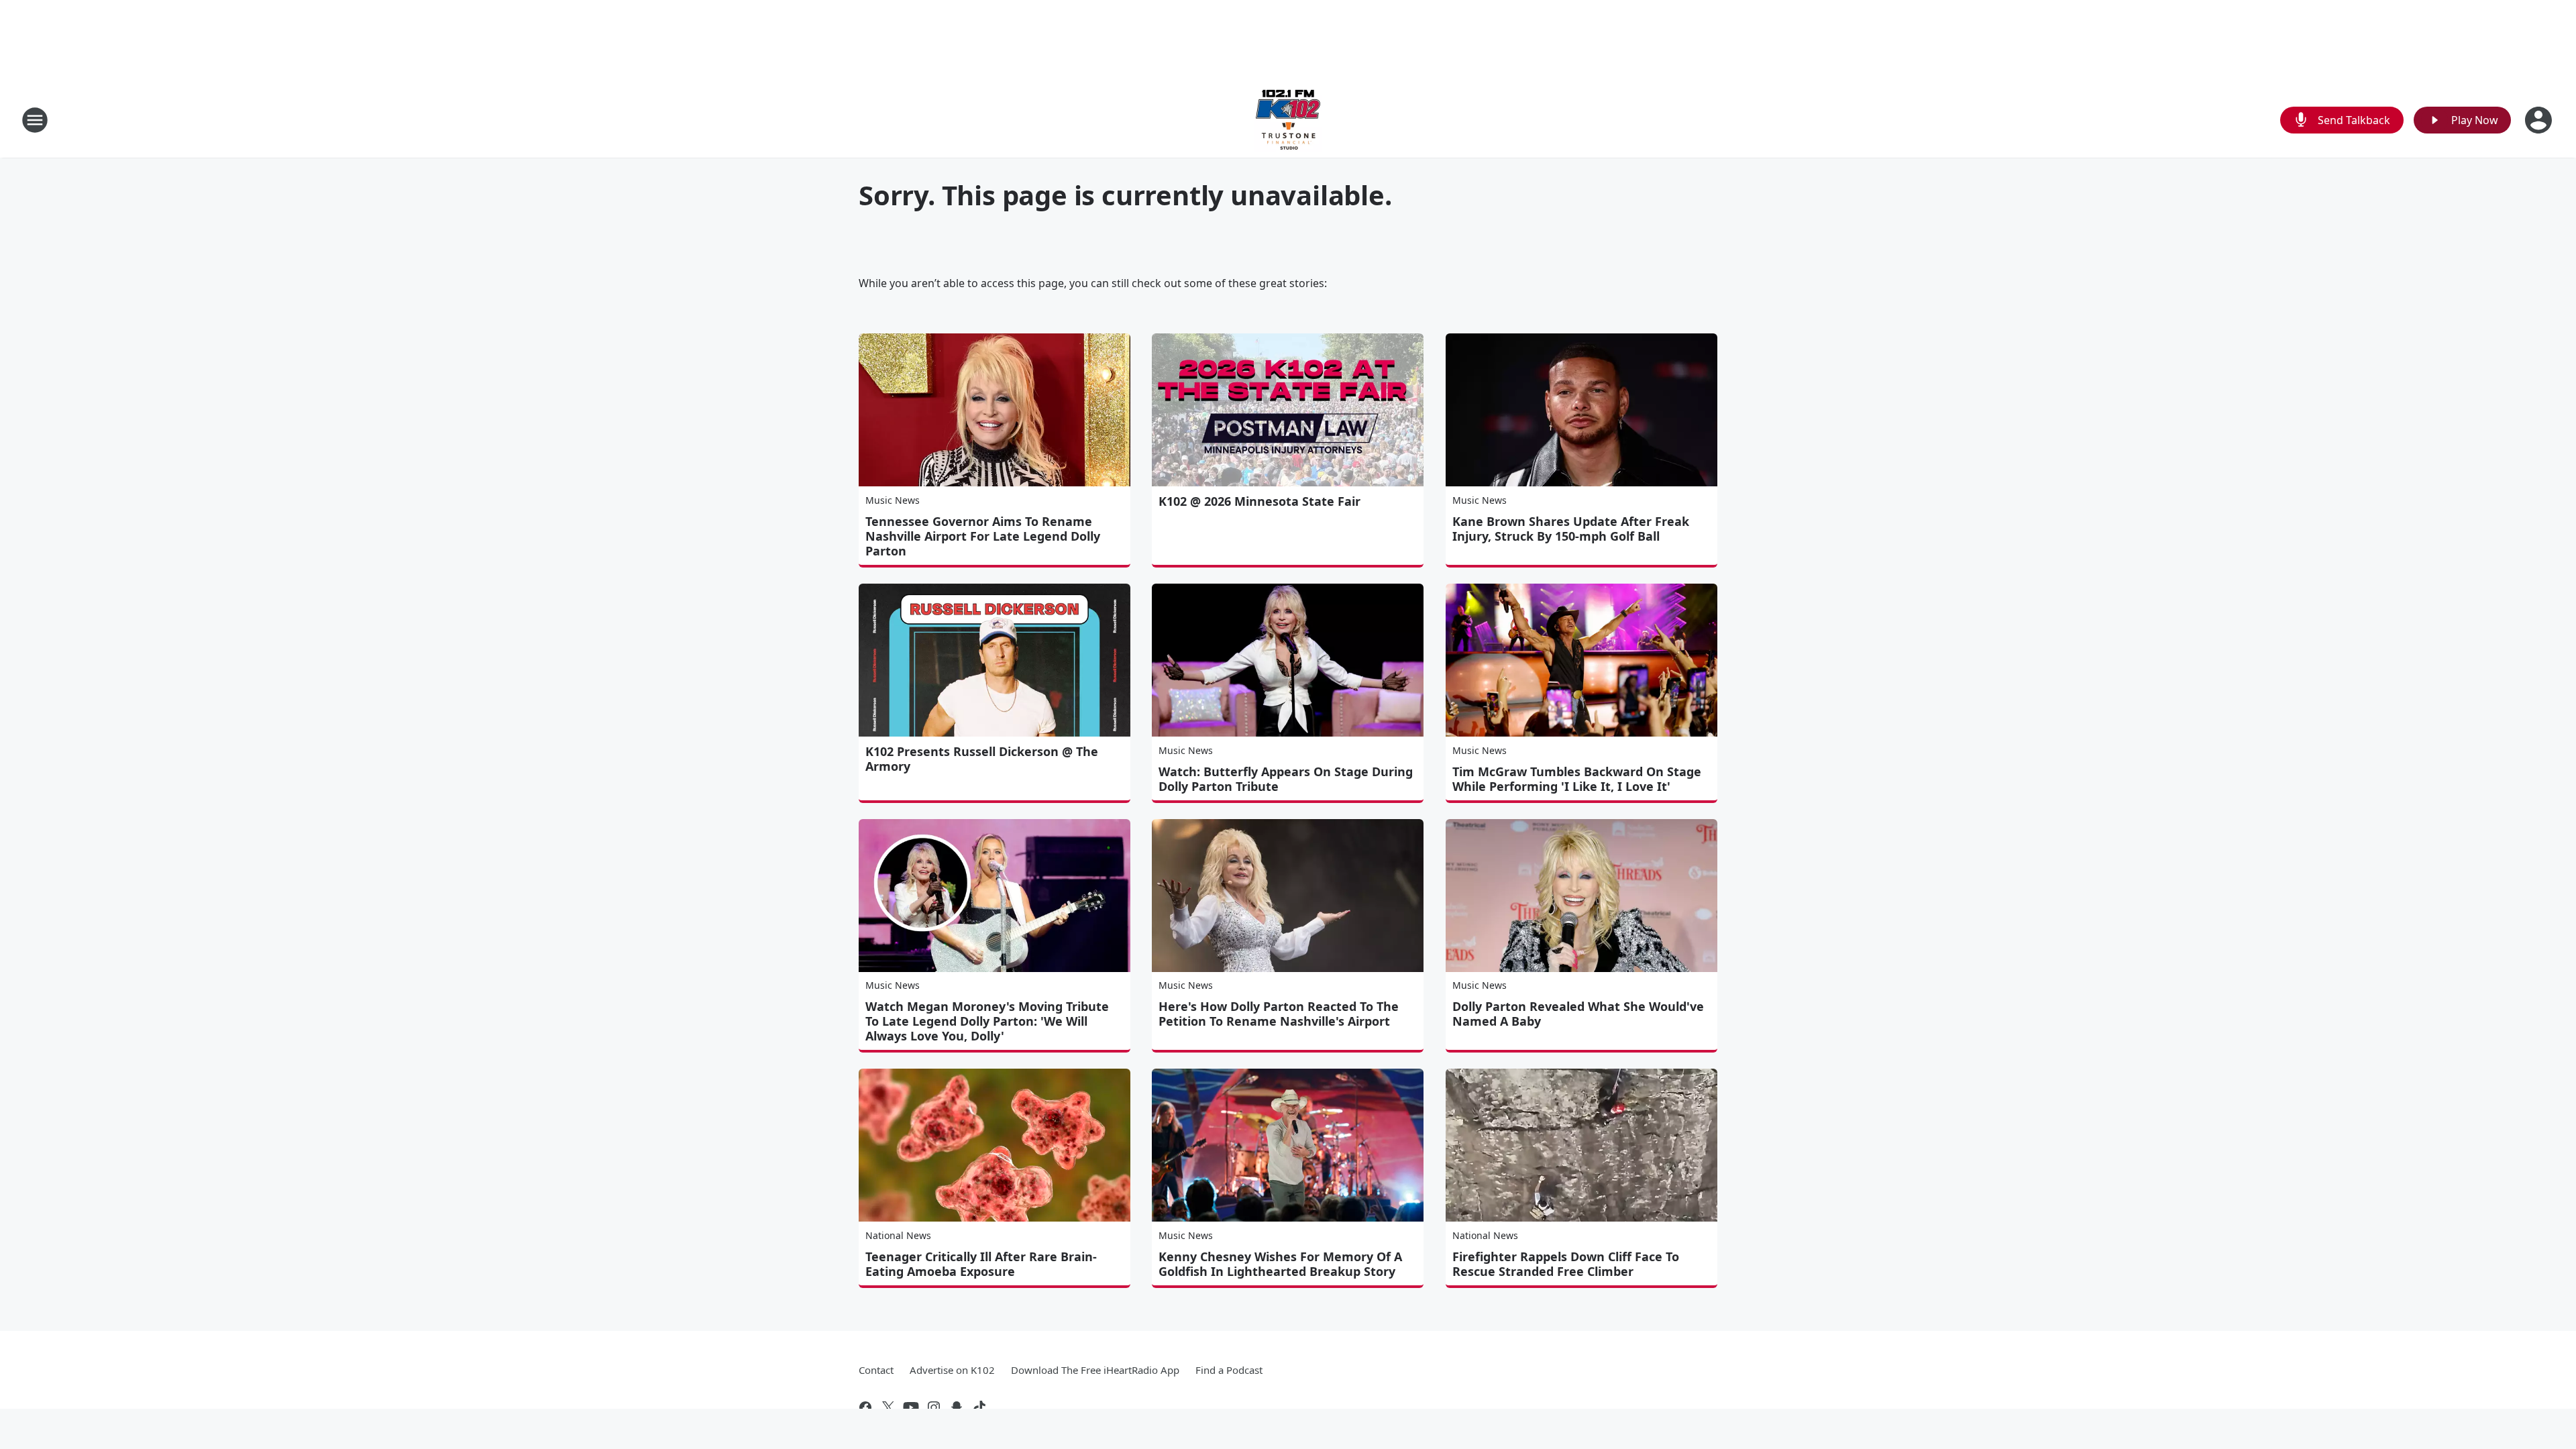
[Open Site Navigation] (35, 120)
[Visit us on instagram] (934, 1407)
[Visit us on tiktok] (979, 1407)
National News (898, 1235)
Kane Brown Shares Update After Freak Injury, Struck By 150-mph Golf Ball (1571, 529)
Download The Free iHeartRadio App (1095, 1370)
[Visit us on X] (888, 1407)
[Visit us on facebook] (865, 1407)
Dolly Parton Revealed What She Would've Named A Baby (1578, 1014)
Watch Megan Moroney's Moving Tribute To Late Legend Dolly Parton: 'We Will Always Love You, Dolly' (987, 1021)
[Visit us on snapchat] (957, 1407)
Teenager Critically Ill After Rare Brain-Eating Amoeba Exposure (981, 1264)
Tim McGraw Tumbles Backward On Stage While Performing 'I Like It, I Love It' (1577, 779)
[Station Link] (1288, 120)
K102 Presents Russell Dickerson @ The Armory (982, 759)
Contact (876, 1370)
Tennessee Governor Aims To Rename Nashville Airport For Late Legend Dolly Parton (983, 536)
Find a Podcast (1229, 1370)
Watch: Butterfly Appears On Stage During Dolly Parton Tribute (1286, 779)
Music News (893, 500)
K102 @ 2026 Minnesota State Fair (1259, 501)
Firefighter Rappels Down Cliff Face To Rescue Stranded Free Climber (1566, 1264)
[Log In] (2540, 120)
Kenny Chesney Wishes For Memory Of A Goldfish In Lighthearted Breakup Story (1280, 1264)
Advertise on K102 (952, 1370)
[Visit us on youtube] (911, 1407)
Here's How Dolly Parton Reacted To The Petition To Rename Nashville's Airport (1279, 1014)
